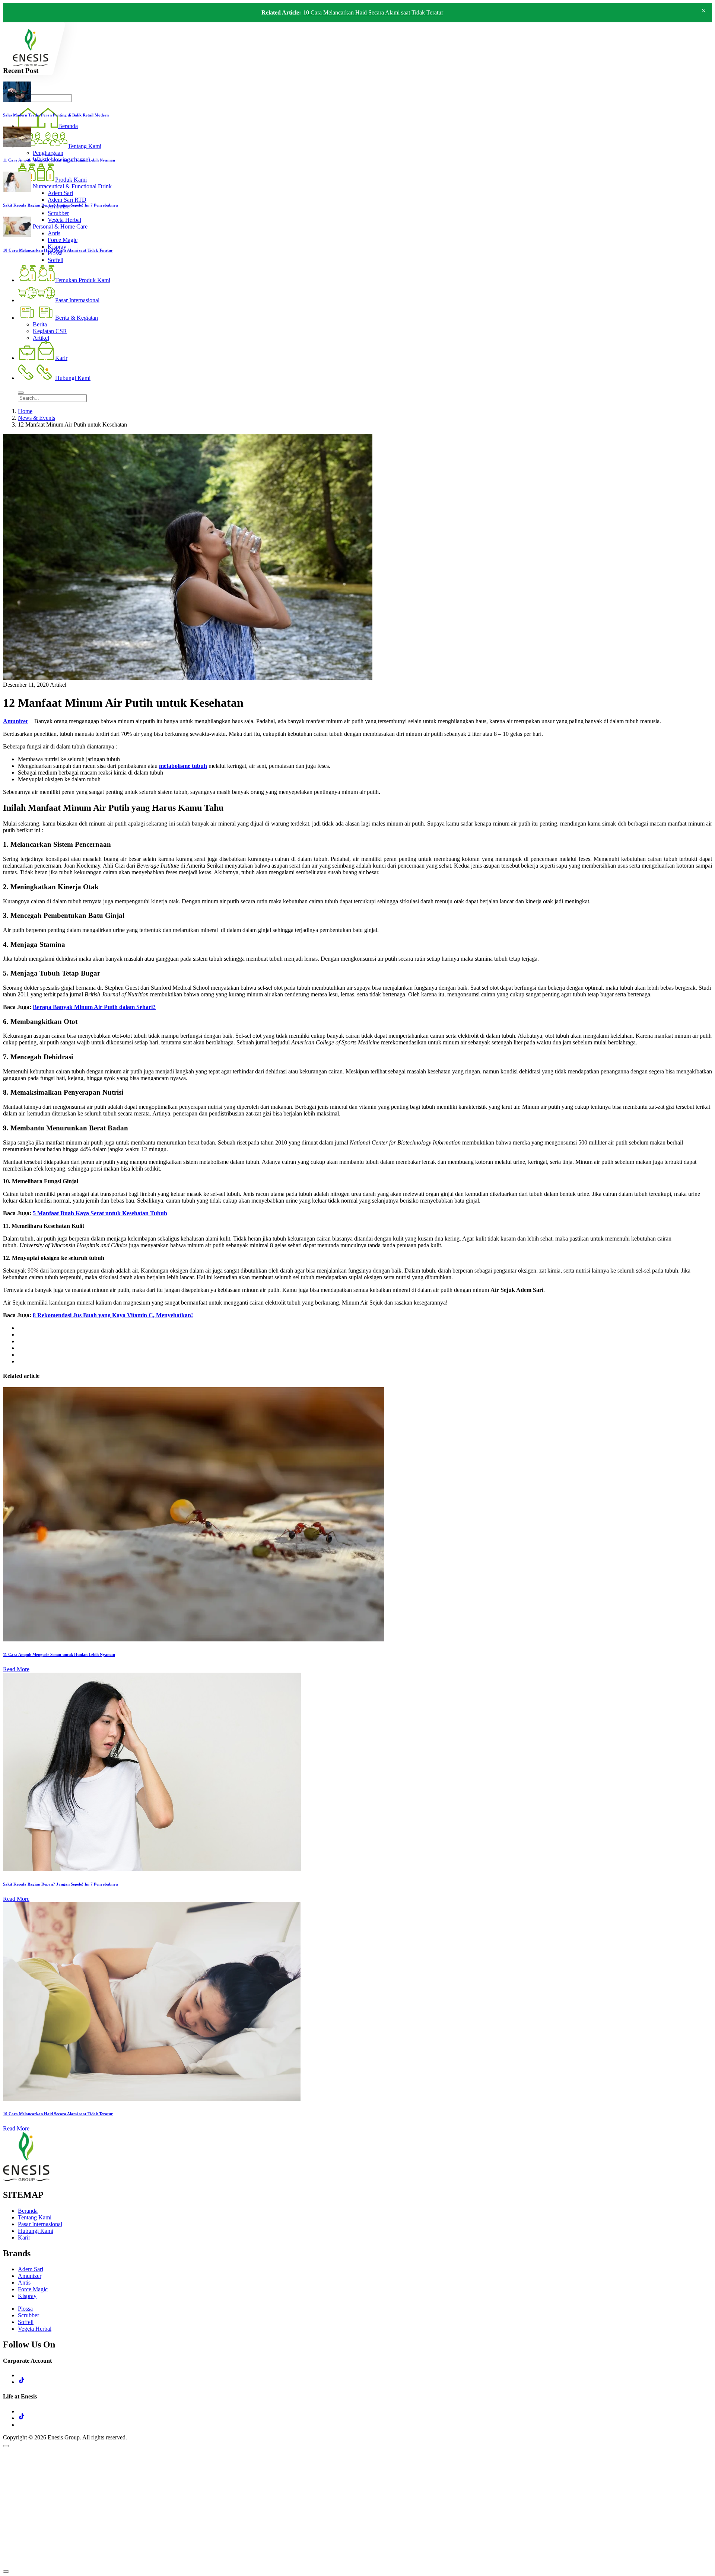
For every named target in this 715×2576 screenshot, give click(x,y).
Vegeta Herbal (35, 2329)
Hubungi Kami (36, 2231)
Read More (16, 1669)
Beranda (28, 2211)
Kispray (27, 2296)
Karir (24, 2237)
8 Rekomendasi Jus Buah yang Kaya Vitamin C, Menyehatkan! (113, 1315)
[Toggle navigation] (21, 393)
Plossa (25, 2309)
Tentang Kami (35, 2217)
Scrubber (28, 2315)
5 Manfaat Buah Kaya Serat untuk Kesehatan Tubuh (100, 1213)
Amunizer (16, 721)
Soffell (26, 2322)
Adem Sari (31, 2269)
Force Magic (33, 2289)
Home (25, 411)
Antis (24, 2283)
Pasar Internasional (40, 2224)
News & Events (36, 418)
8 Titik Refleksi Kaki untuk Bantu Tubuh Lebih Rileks (367, 12)
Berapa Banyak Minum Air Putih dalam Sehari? (94, 1007)
